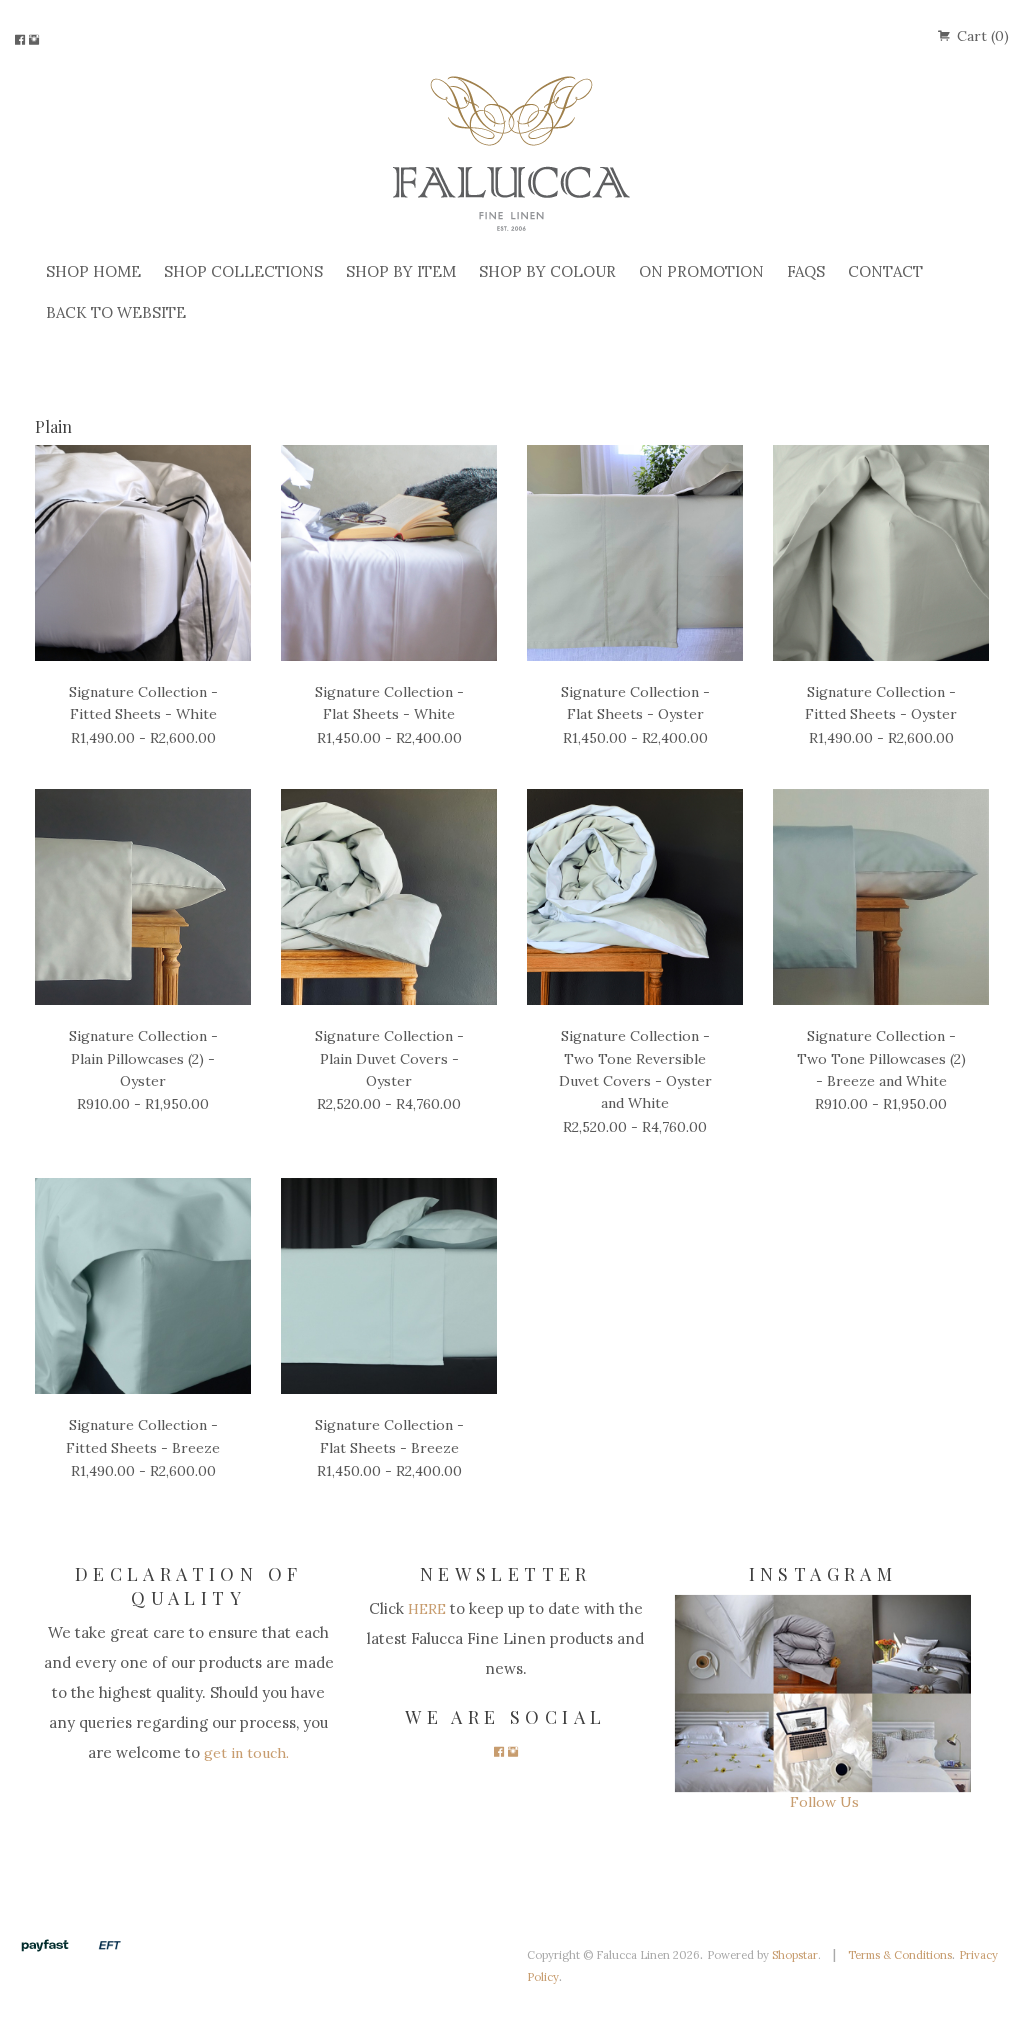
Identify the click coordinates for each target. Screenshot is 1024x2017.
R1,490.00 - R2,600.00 (143, 738)
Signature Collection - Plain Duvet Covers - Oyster (389, 1058)
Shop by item (401, 271)
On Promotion (701, 271)
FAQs (806, 271)
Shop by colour (547, 271)
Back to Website (116, 312)
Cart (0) (981, 36)
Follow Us (822, 1802)
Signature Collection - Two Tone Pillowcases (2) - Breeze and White (881, 1058)
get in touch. (244, 1753)
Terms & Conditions (900, 1955)
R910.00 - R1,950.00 (143, 1104)
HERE (425, 1609)
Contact (885, 271)
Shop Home (93, 271)
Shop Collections (243, 271)
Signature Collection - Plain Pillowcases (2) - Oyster (143, 1058)
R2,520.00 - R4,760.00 (389, 1104)
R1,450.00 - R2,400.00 (389, 738)
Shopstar (795, 1955)
